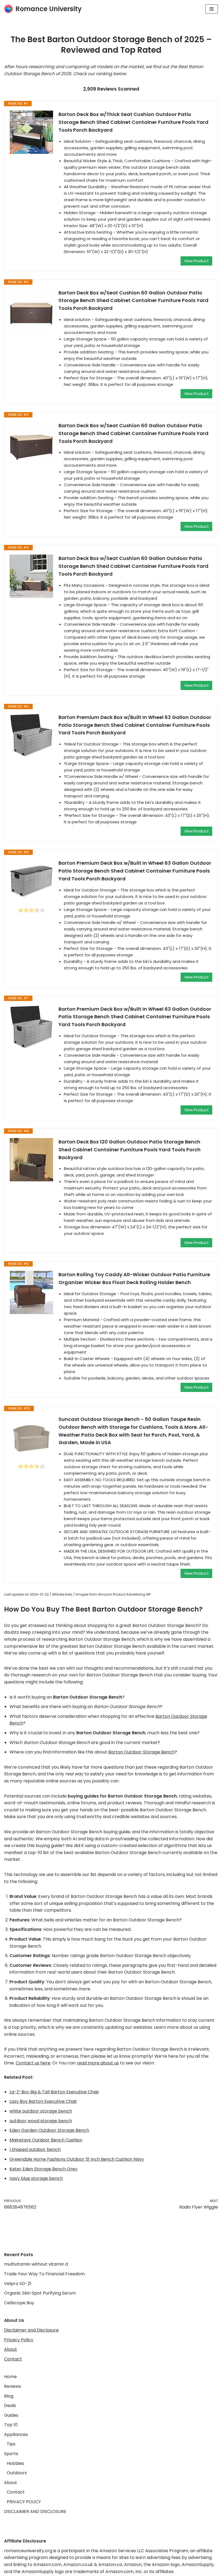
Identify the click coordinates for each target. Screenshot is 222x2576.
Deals (10, 2406)
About (11, 2349)
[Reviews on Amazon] (31, 910)
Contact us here (33, 2063)
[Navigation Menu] (212, 9)
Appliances (16, 2434)
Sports (11, 2454)
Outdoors (17, 2473)
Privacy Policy (19, 2340)
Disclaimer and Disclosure (31, 2330)
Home (10, 2377)
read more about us (98, 2063)
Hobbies (15, 2463)
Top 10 (11, 2425)
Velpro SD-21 (18, 2284)
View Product (196, 261)
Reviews (13, 2386)
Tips (11, 2444)
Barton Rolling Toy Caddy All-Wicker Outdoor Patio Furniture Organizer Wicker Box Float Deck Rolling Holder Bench (134, 1278)
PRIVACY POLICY (24, 2502)
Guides (11, 2415)
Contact (13, 2359)
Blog (9, 2396)
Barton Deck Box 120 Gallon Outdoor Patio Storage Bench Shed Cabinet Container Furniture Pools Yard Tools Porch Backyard (130, 1150)
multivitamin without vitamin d (36, 2264)
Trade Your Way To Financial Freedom (44, 2274)
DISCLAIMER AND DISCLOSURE (35, 2512)
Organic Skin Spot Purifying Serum (40, 2293)
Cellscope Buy (19, 2303)
